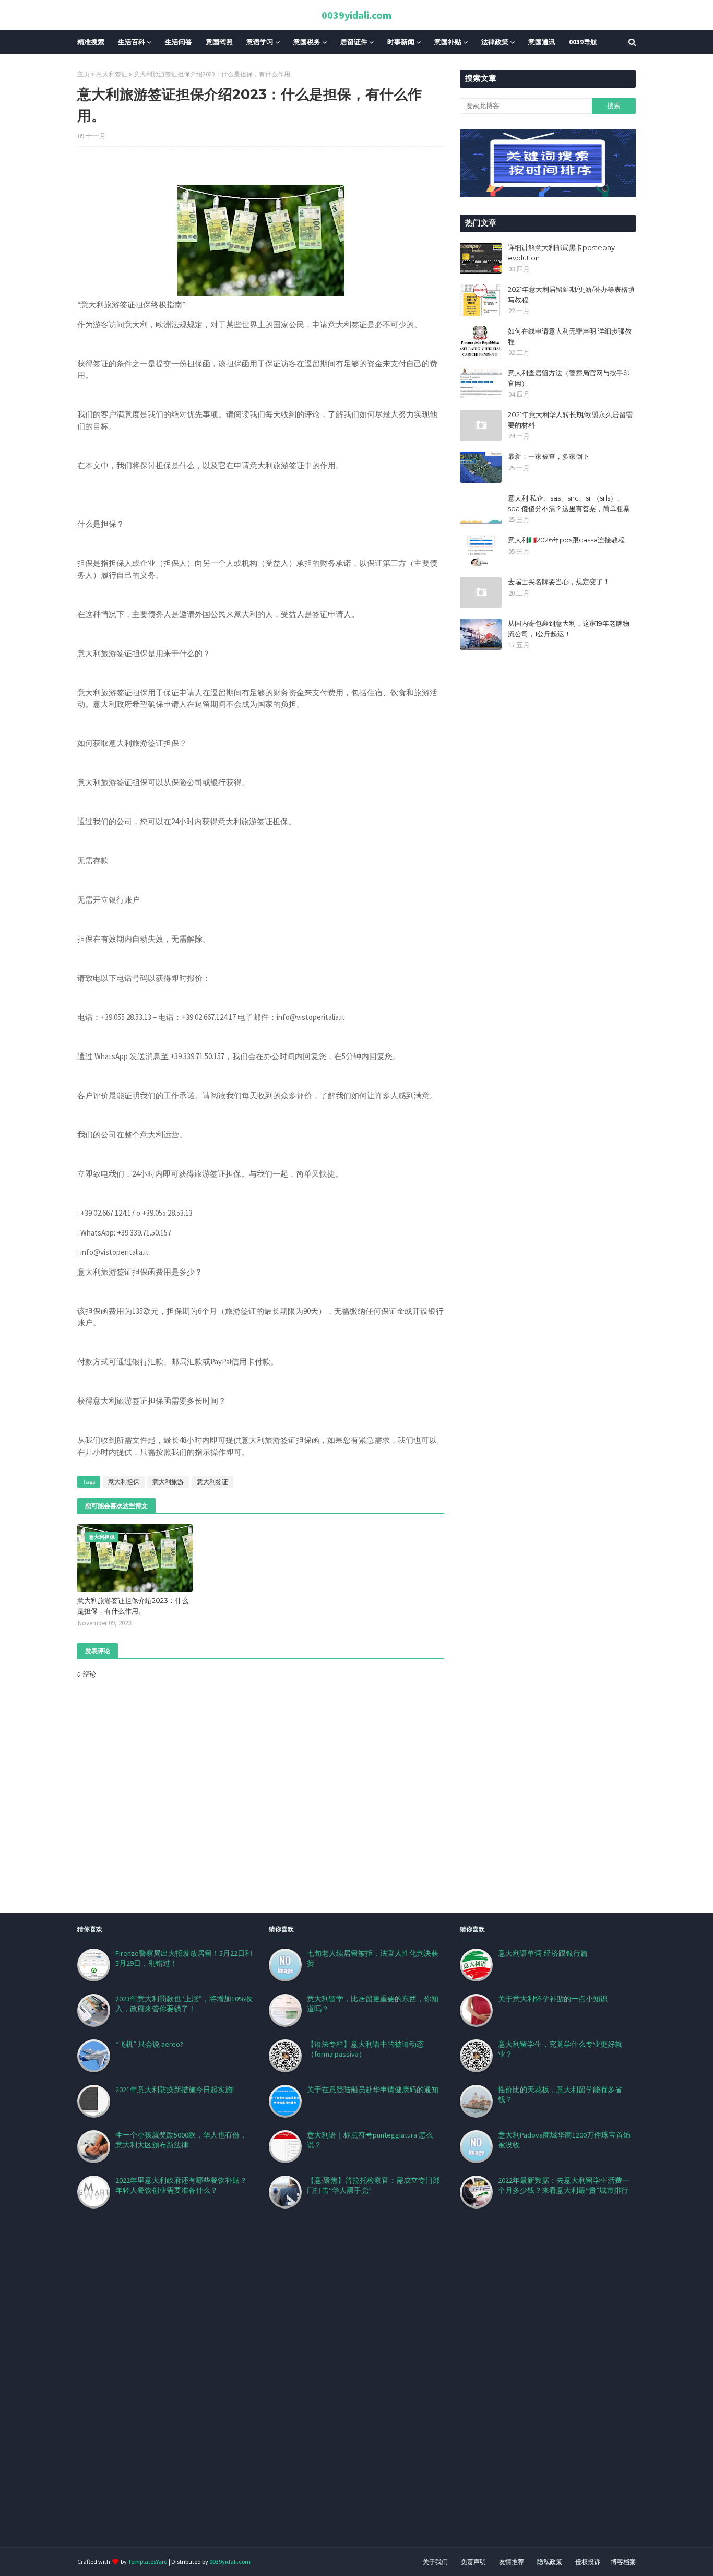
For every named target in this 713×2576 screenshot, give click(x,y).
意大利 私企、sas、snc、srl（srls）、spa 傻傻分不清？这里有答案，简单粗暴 (569, 503)
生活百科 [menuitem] (132, 42)
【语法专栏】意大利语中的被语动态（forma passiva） (365, 2049)
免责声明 (473, 2562)
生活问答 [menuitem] (179, 42)
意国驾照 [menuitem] (219, 42)
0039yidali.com (356, 15)
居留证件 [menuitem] (354, 42)
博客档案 (623, 2562)
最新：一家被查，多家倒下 (549, 456)
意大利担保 (124, 1482)
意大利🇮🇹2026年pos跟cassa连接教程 (566, 540)
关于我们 (435, 2562)
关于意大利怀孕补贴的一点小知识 (553, 1999)
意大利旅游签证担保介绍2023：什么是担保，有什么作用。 (133, 1606)
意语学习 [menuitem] (260, 42)
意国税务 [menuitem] (307, 42)
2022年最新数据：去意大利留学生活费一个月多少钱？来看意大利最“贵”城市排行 (564, 2185)
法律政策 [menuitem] (495, 42)
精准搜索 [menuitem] (91, 42)
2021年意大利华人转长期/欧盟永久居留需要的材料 (570, 420)
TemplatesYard (148, 2562)
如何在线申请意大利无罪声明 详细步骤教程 (570, 336)
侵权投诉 (588, 2562)
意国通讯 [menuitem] (542, 42)
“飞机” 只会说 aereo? (149, 2044)
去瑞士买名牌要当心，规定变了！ (559, 581)
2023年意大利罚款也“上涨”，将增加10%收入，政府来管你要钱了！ (184, 2004)
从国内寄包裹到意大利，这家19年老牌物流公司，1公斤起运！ (569, 628)
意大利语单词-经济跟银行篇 (543, 1953)
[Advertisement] (313, 2391)
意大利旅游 (168, 1482)
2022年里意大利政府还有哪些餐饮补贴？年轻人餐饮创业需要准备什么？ (181, 2185)
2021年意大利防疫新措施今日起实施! (175, 2090)
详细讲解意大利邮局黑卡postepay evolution (561, 253)
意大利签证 (112, 74)
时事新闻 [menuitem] (401, 42)
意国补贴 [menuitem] (448, 42)
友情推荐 (512, 2562)
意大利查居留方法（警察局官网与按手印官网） (569, 378)
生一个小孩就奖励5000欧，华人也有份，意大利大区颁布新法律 (181, 2140)
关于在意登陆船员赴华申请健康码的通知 (373, 2090)
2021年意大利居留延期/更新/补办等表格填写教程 (571, 294)
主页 (84, 74)
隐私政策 (550, 2562)
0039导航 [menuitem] (583, 42)
